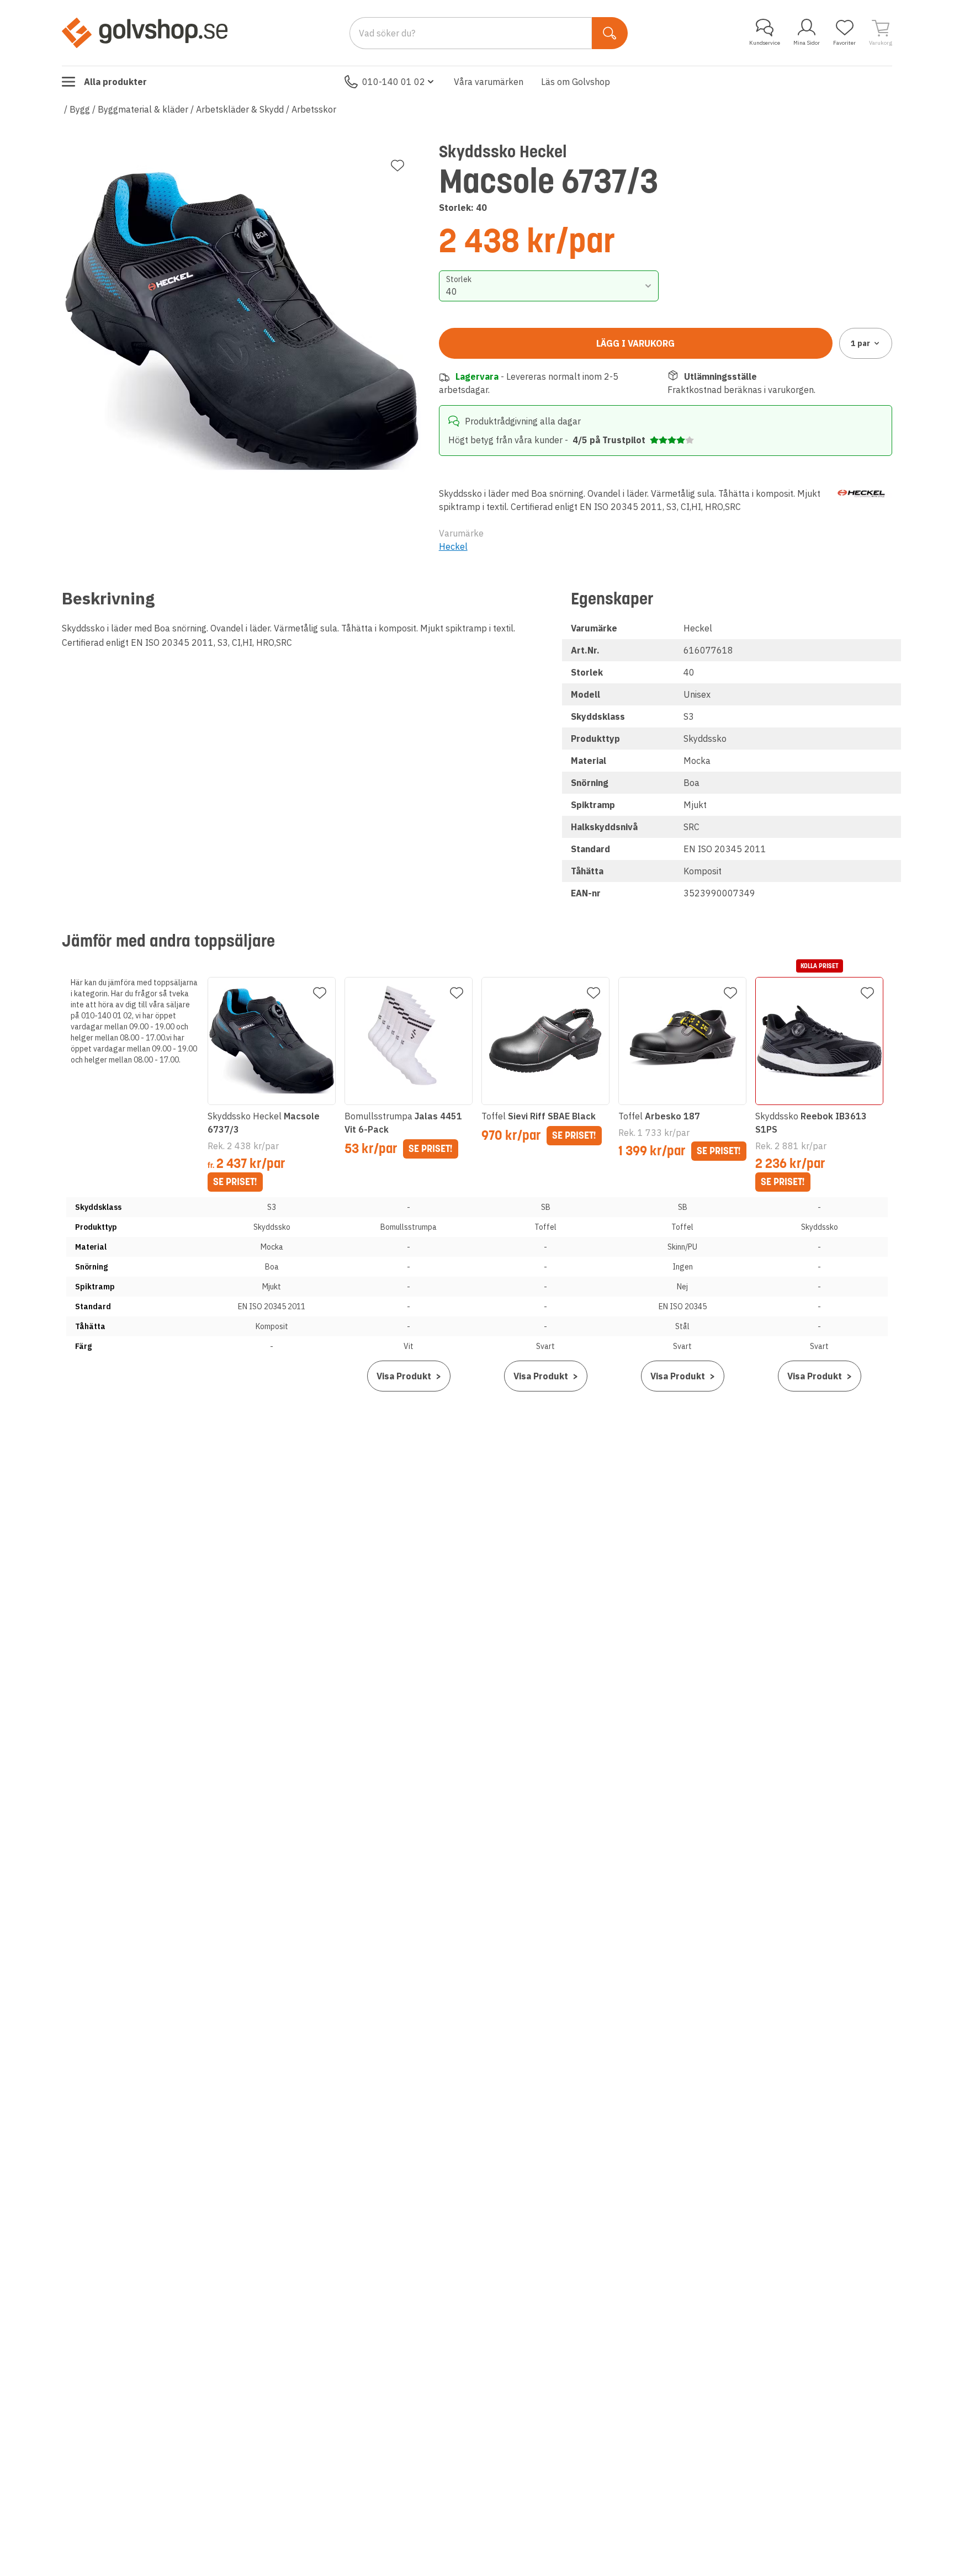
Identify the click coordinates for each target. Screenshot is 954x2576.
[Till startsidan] (145, 33)
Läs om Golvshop (576, 82)
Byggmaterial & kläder (143, 109)
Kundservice (765, 43)
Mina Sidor (807, 43)
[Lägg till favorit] (397, 166)
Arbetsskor (314, 109)
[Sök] (610, 33)
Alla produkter (115, 82)
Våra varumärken (489, 82)
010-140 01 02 (394, 82)
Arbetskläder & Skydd (240, 109)
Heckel (453, 546)
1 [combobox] (860, 343)
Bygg (80, 109)
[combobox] (549, 286)
